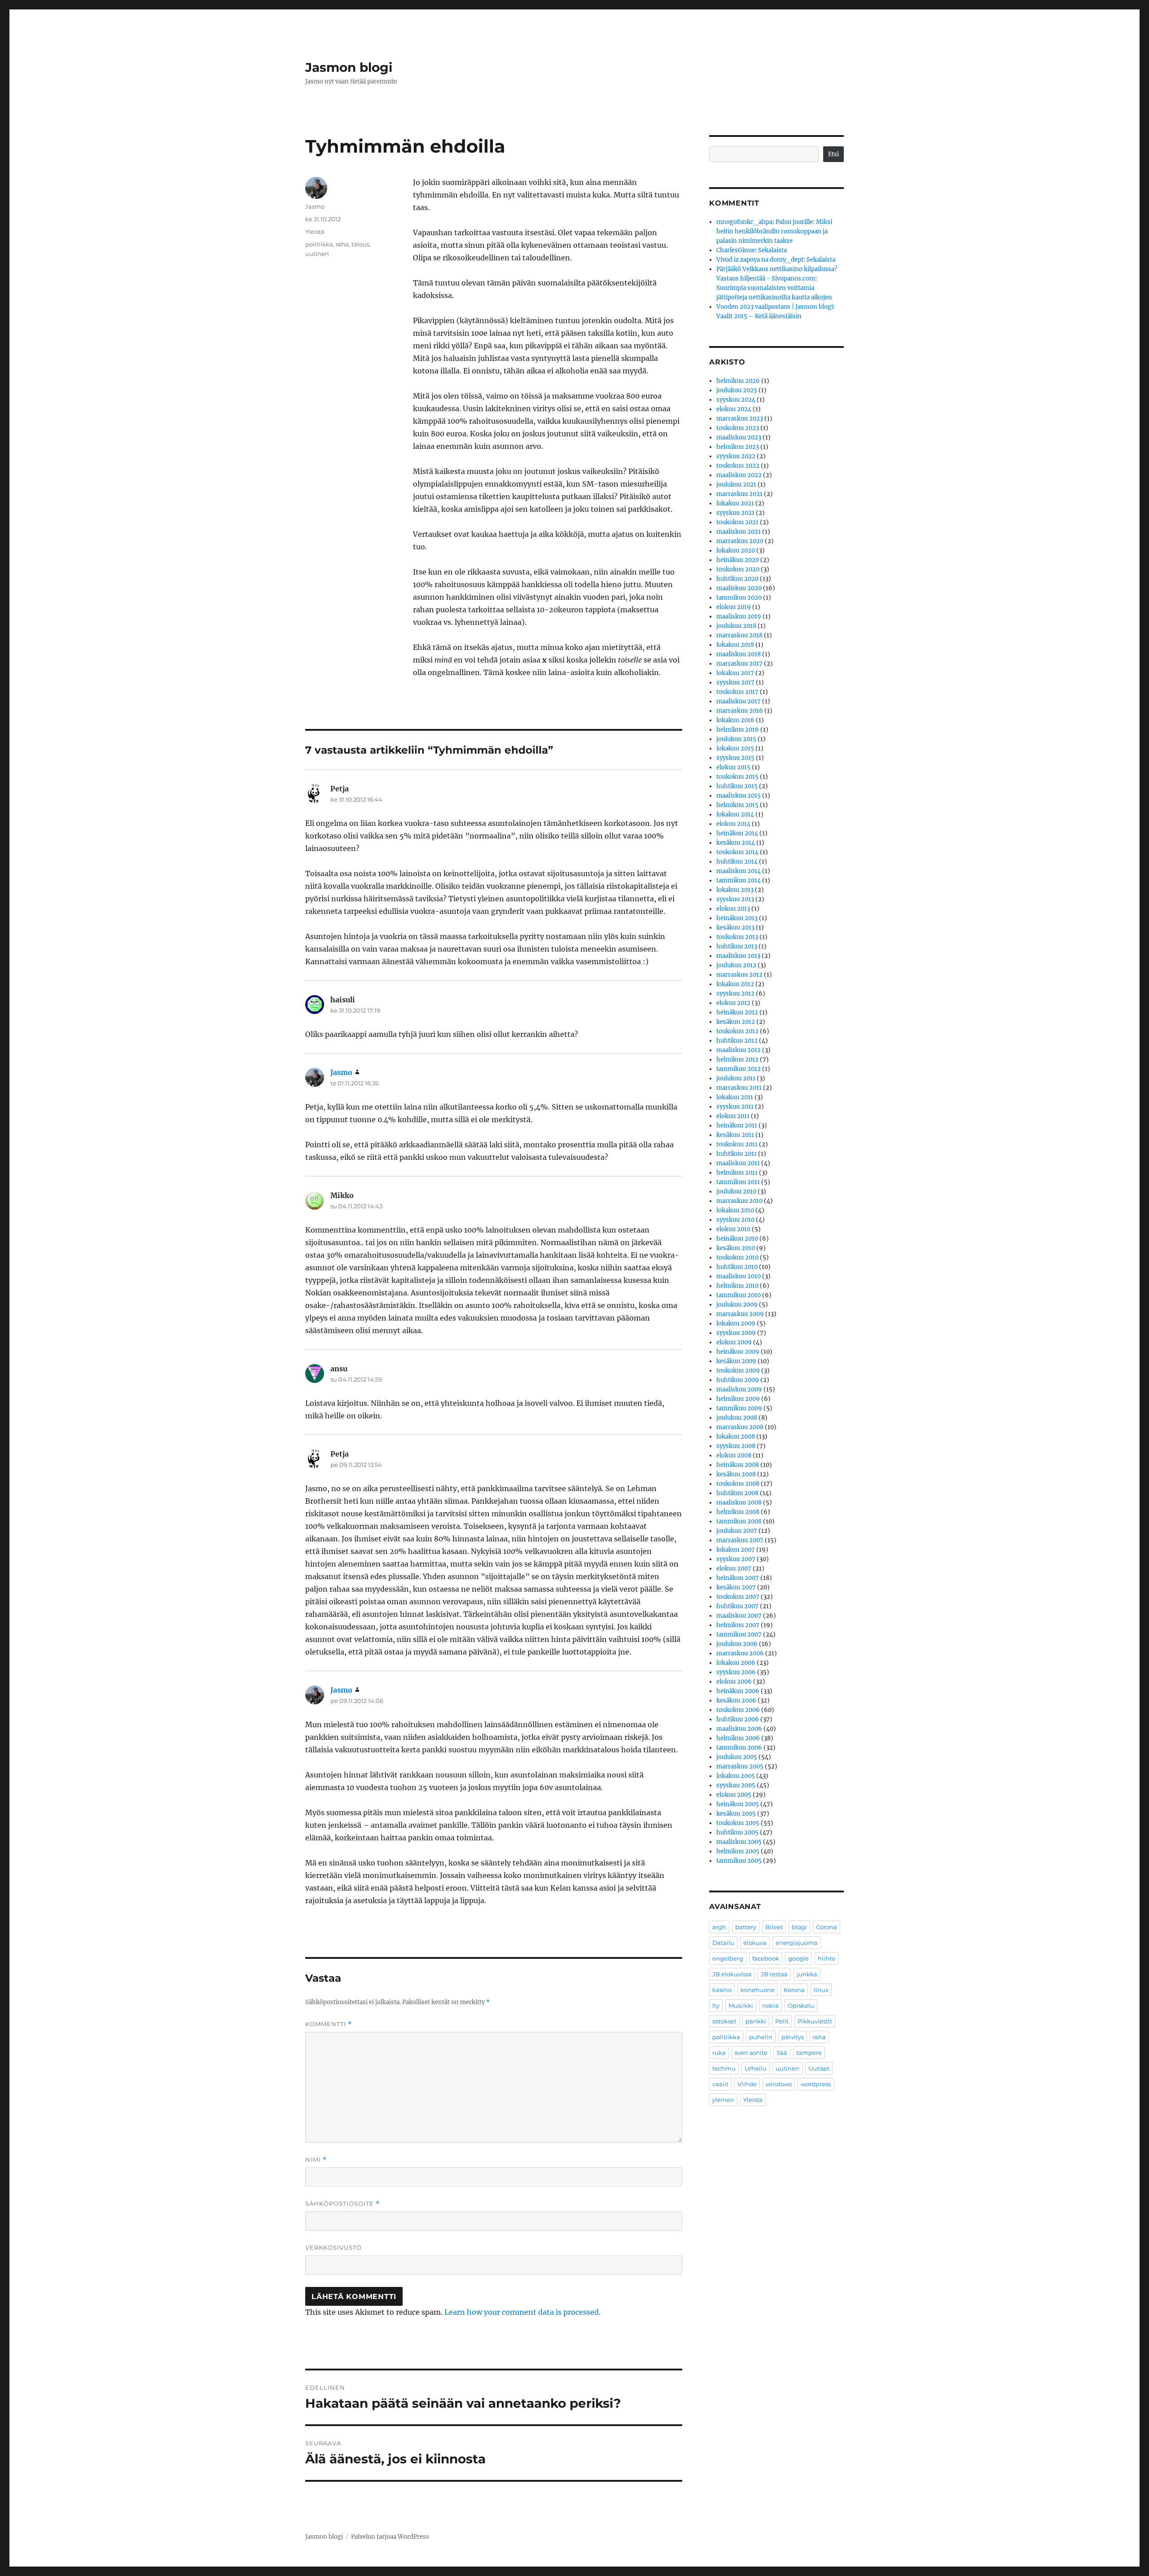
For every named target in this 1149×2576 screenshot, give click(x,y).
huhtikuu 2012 (737, 1041)
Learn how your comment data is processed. (522, 2312)
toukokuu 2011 (737, 1144)
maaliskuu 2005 (739, 1842)
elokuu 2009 (734, 1342)
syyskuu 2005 (736, 1785)
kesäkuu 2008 (736, 1474)
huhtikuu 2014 (737, 862)
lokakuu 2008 (736, 1437)
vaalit (720, 2084)
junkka (807, 1974)
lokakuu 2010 (735, 1210)
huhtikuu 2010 (737, 1267)
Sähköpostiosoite (342, 2204)
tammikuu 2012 (739, 1069)
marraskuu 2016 (740, 711)
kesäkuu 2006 (736, 1701)
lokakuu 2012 (735, 984)
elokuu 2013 (733, 909)
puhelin (761, 2037)
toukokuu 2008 (738, 1484)
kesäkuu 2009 (736, 1361)
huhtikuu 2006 (738, 1719)
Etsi (833, 154)
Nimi (316, 2160)
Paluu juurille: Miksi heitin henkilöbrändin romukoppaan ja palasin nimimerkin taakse (774, 231)
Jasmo (315, 206)
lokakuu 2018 (735, 645)
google (798, 1958)
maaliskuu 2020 (739, 588)
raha (342, 244)
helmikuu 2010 (737, 1286)
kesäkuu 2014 (736, 843)
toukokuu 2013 (737, 937)
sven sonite (751, 2053)
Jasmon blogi (349, 67)
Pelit (782, 2021)
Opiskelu (801, 2006)
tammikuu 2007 (739, 1635)
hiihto (827, 1958)
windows (779, 2084)
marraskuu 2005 (740, 1766)
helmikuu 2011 (737, 1173)
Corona (827, 1927)
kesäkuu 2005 (736, 1814)
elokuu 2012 (733, 1003)
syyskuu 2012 (735, 994)
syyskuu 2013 (735, 899)
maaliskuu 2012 (739, 1050)
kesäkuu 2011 (735, 1135)
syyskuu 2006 (736, 1672)
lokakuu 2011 (735, 1097)
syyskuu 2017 (735, 682)
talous (360, 244)
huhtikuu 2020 (737, 579)
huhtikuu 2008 (737, 1493)
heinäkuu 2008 (738, 1465)
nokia (770, 2006)
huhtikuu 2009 (738, 1380)
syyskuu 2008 (736, 1446)
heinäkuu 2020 (738, 560)
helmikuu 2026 (738, 381)
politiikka (319, 244)
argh (719, 1927)
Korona (794, 1990)
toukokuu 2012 (737, 1031)
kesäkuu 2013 (735, 928)
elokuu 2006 (734, 1682)
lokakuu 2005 (736, 1776)
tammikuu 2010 (739, 1295)
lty (716, 2006)
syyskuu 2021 (735, 513)
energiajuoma (797, 1943)
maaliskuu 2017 (739, 701)
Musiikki (741, 2006)
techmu (724, 2068)
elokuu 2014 (733, 824)
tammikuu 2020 (739, 598)
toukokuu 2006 (738, 1710)
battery (746, 1927)
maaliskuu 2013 (738, 956)
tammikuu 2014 (739, 880)
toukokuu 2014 (737, 852)
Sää (782, 2053)
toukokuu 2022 (738, 466)
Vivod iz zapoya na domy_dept (760, 260)
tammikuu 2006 (739, 1748)
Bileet (774, 1927)
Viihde (747, 2084)
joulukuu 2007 (737, 1531)
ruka (719, 2053)
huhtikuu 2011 (737, 1154)
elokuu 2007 (734, 1569)
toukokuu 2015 (737, 777)
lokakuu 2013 (735, 890)
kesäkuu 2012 (736, 1022)
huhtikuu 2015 (737, 786)
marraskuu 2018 (739, 635)
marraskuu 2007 (740, 1540)
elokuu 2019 (734, 607)
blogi (799, 1927)
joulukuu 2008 (737, 1418)
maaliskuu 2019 (739, 617)
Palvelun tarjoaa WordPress (390, 2537)
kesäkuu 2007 (736, 1587)
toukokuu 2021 (737, 522)
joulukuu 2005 (737, 1757)
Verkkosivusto (333, 2247)
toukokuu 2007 (738, 1597)
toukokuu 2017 (737, 692)
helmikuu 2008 (738, 1512)
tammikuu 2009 (739, 1408)
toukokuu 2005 (738, 1823)
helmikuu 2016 (738, 730)
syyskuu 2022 (736, 456)
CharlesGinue (736, 250)
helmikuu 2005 (738, 1851)
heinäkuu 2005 (738, 1804)
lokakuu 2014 (735, 814)
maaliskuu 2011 (738, 1163)
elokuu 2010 (733, 1229)
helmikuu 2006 (738, 1738)
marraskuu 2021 (739, 494)
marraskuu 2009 (740, 1314)
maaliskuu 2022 (739, 475)
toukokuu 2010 (737, 1257)
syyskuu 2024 (736, 400)
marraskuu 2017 (739, 664)
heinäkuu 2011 (737, 1126)
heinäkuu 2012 (737, 1012)
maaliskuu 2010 (739, 1276)
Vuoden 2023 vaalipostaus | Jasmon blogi (775, 307)
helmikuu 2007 (738, 1625)
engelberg (728, 1958)
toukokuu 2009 (738, 1371)
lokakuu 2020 (736, 551)
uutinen (317, 254)
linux (821, 1990)
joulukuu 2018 (736, 626)
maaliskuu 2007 (739, 1616)
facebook (766, 1958)
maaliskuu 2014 (739, 871)
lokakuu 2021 (735, 503)
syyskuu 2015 (735, 758)
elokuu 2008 (734, 1455)
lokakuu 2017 (735, 673)
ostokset (724, 2021)
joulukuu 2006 (737, 1644)
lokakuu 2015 (735, 748)
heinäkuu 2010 (737, 1239)
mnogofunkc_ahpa (744, 222)
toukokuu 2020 (738, 569)
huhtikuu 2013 (737, 946)
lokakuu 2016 (735, 720)
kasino (722, 1990)
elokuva (755, 1943)
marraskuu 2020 (740, 541)
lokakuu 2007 (736, 1550)
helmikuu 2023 (738, 447)
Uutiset (819, 2068)
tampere (809, 2053)
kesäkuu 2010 (736, 1248)
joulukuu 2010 (736, 1191)
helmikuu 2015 (737, 805)
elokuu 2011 (733, 1116)
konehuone (758, 1990)
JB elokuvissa (732, 1974)
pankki (756, 2021)
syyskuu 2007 (736, 1559)
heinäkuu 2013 (737, 918)
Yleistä (315, 232)
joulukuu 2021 (736, 485)
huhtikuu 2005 (737, 1832)
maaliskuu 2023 (739, 437)
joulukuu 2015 (736, 739)
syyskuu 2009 (736, 1333)
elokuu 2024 (734, 409)
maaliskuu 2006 (739, 1729)
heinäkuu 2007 (738, 1578)
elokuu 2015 (733, 767)
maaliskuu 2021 (739, 532)
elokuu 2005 (734, 1795)
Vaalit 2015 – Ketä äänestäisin (759, 316)
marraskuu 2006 (740, 1653)
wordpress (816, 2084)
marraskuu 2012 (739, 975)
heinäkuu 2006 (738, 1691)
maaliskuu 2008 (739, 1503)
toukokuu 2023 (738, 428)
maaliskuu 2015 (739, 796)
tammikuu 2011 (738, 1182)
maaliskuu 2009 (739, 1389)
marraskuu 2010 (739, 1201)
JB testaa (774, 1974)
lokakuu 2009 (736, 1323)
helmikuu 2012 (737, 1060)
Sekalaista (772, 250)
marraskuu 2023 (740, 419)
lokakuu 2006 (736, 1663)
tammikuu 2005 (739, 1861)
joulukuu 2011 (736, 1078)
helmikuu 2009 (738, 1399)
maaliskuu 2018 (739, 654)
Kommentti (329, 2024)
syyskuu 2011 (735, 1107)
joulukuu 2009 (737, 1305)
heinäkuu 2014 (737, 833)
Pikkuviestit (815, 2021)
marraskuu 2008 (740, 1427)
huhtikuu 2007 (737, 1606)
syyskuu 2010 (735, 1220)
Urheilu (756, 2068)
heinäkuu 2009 (738, 1352)
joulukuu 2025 (737, 390)
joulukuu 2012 (736, 965)
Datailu (723, 1943)
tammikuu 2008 (739, 1521)
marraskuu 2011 (739, 1088)
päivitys (793, 2037)
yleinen (723, 2100)
